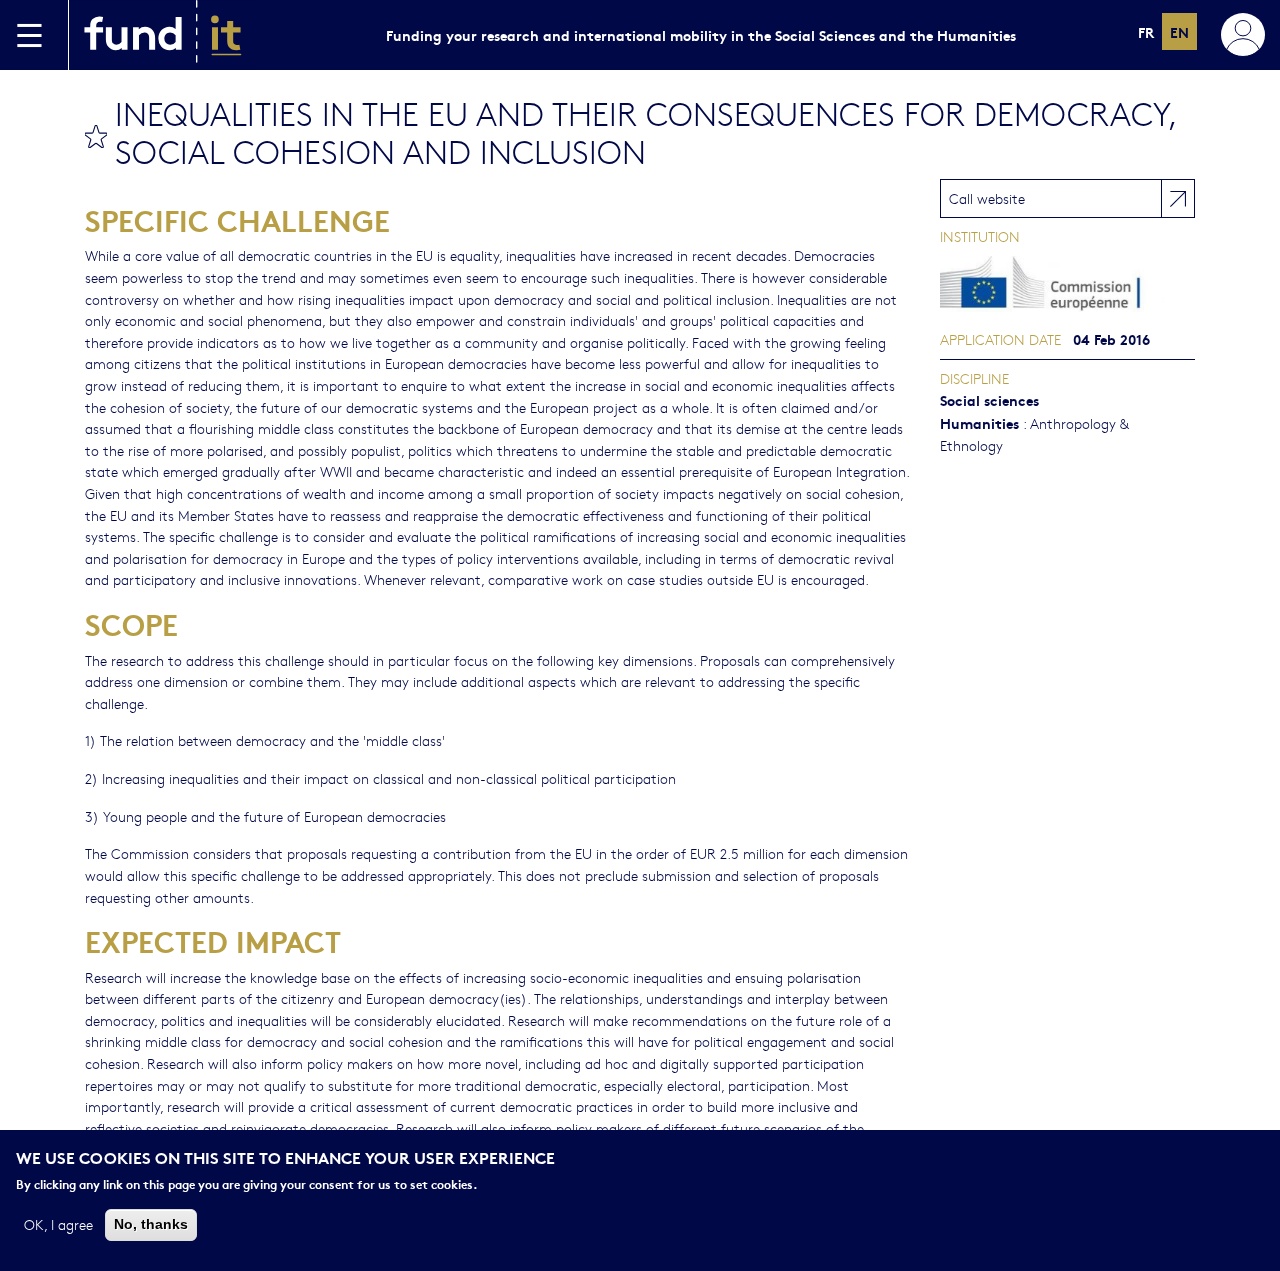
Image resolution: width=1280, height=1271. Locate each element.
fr (1146, 31)
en (1179, 31)
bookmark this (96, 136)
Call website (987, 198)
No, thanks (151, 1224)
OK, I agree (58, 1224)
